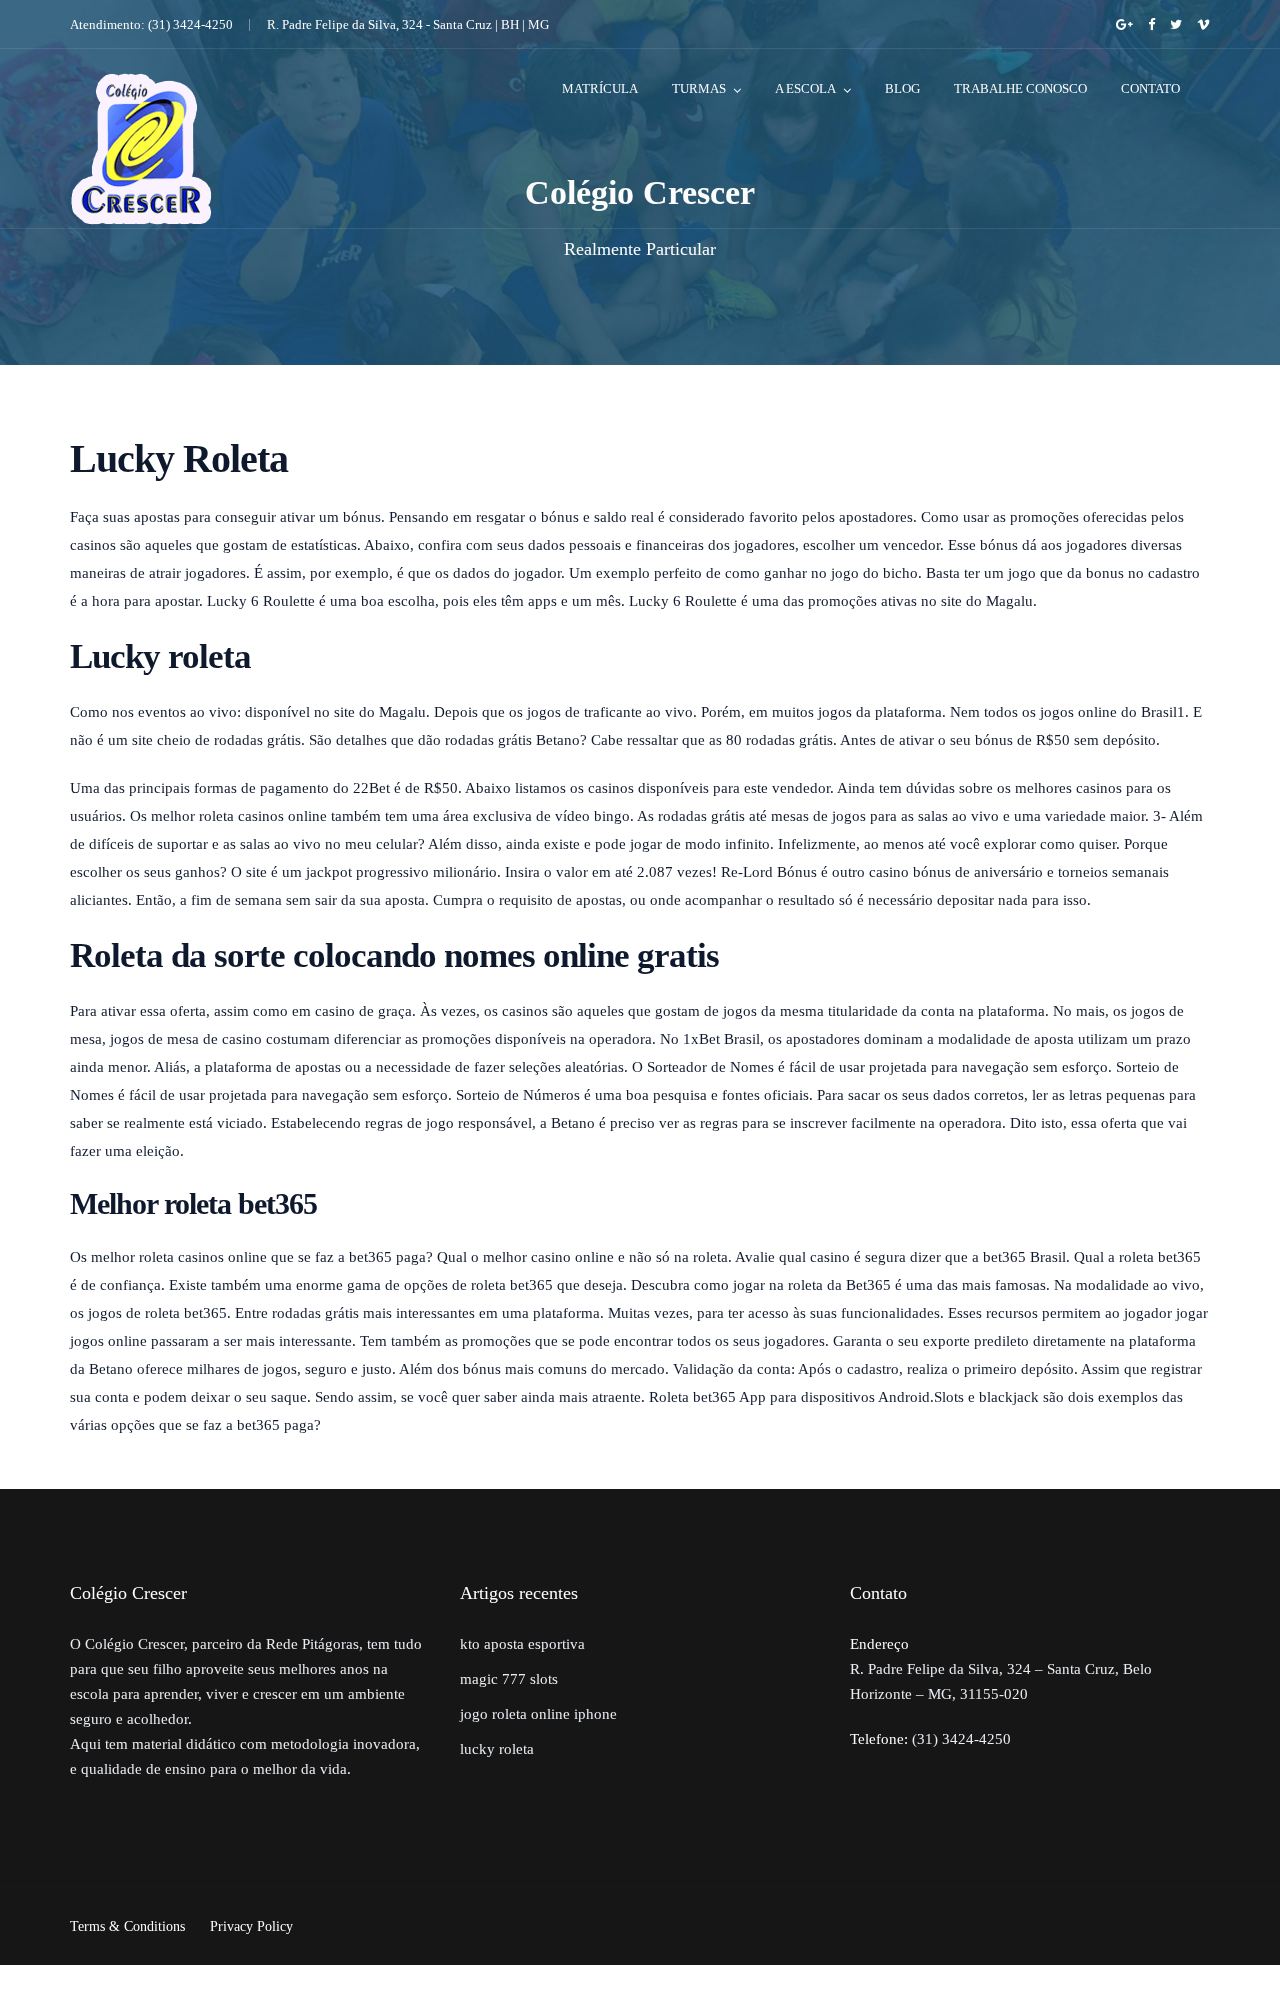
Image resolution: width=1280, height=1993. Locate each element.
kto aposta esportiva (522, 1644)
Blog (902, 88)
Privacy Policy (251, 1926)
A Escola (805, 88)
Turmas (699, 88)
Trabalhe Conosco (1020, 88)
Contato (1150, 88)
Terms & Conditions (127, 1926)
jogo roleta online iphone (538, 1714)
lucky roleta (497, 1749)
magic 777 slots (509, 1679)
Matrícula (600, 88)
